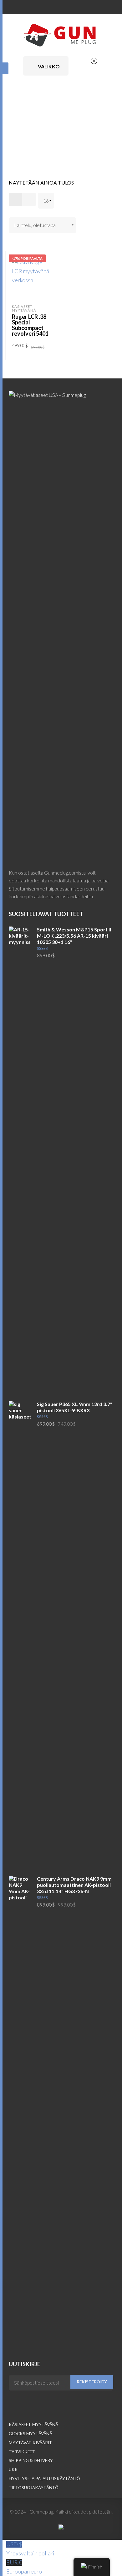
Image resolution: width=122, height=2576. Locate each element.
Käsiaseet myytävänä (24, 308)
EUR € (24, 2567)
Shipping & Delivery (31, 2460)
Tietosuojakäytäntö (34, 2488)
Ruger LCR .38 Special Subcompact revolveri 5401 (30, 325)
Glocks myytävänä (30, 2434)
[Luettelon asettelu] (29, 199)
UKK (13, 2470)
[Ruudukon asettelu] (15, 199)
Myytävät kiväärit (30, 2443)
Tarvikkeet (22, 2452)
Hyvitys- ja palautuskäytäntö (44, 2479)
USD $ (30, 2549)
